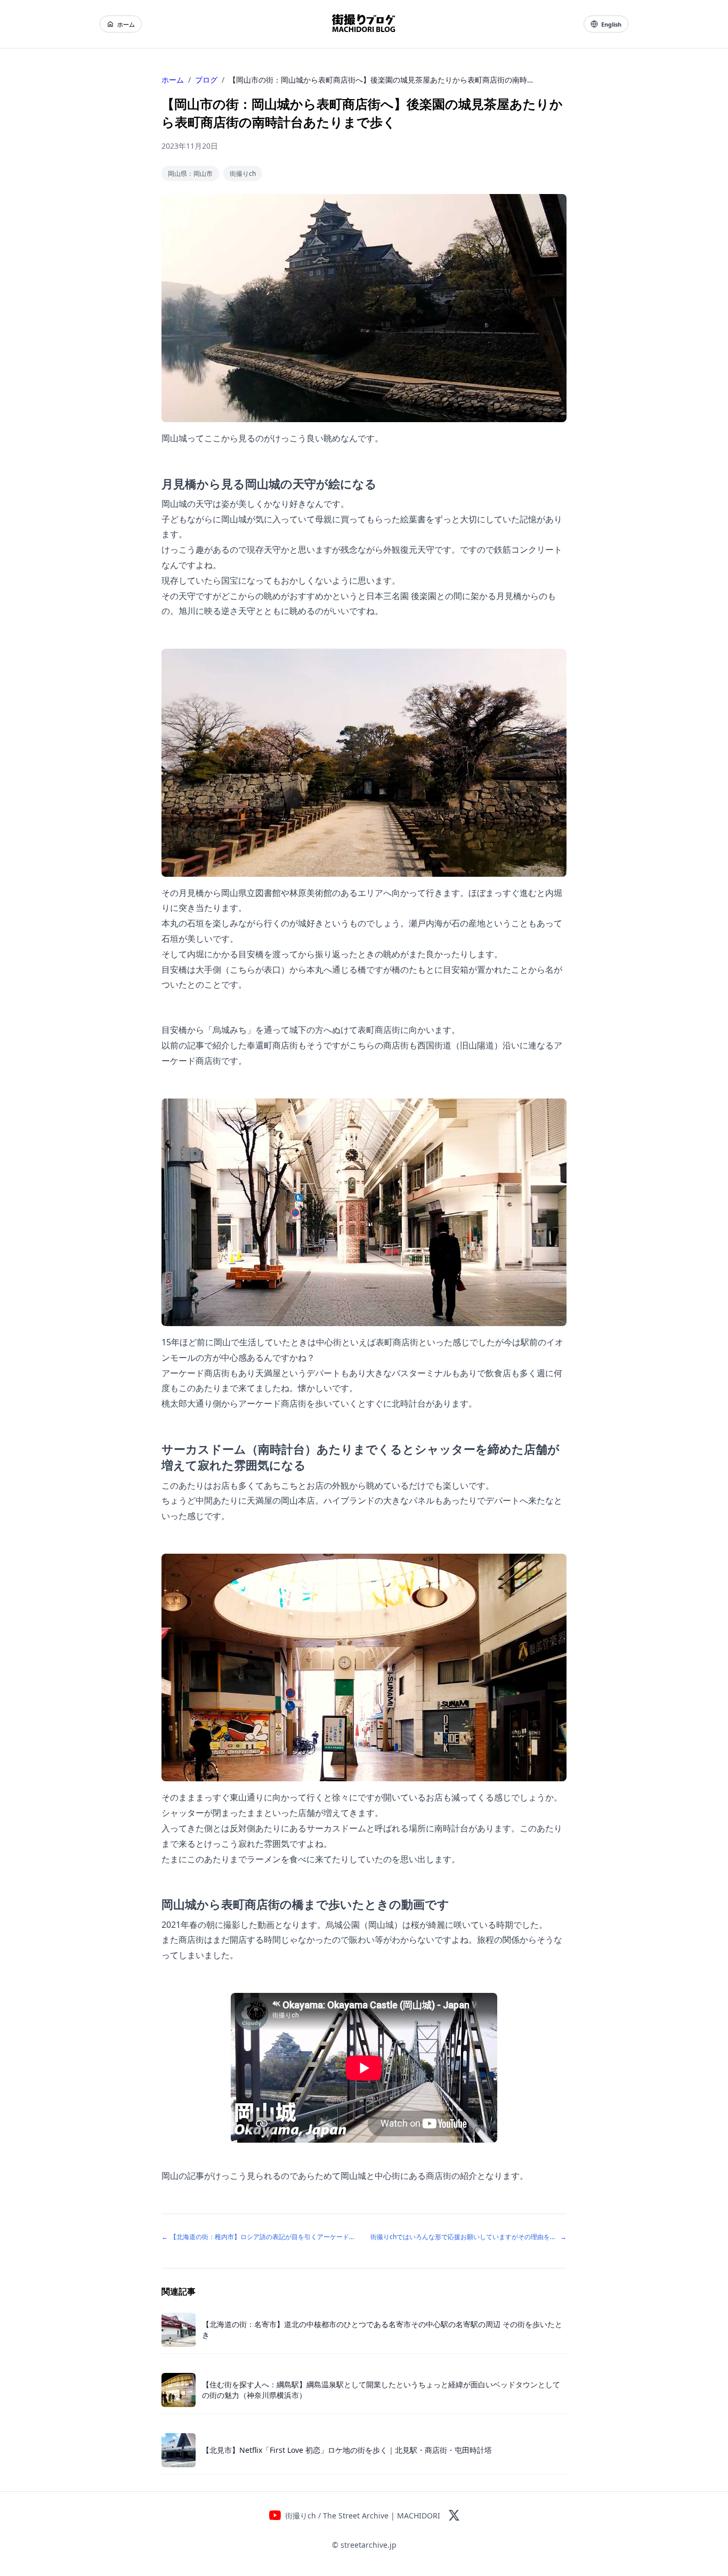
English (611, 24)
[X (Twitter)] (454, 2515)
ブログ (206, 80)
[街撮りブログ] (364, 24)
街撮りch (243, 173)
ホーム (126, 24)
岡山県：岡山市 (190, 173)
